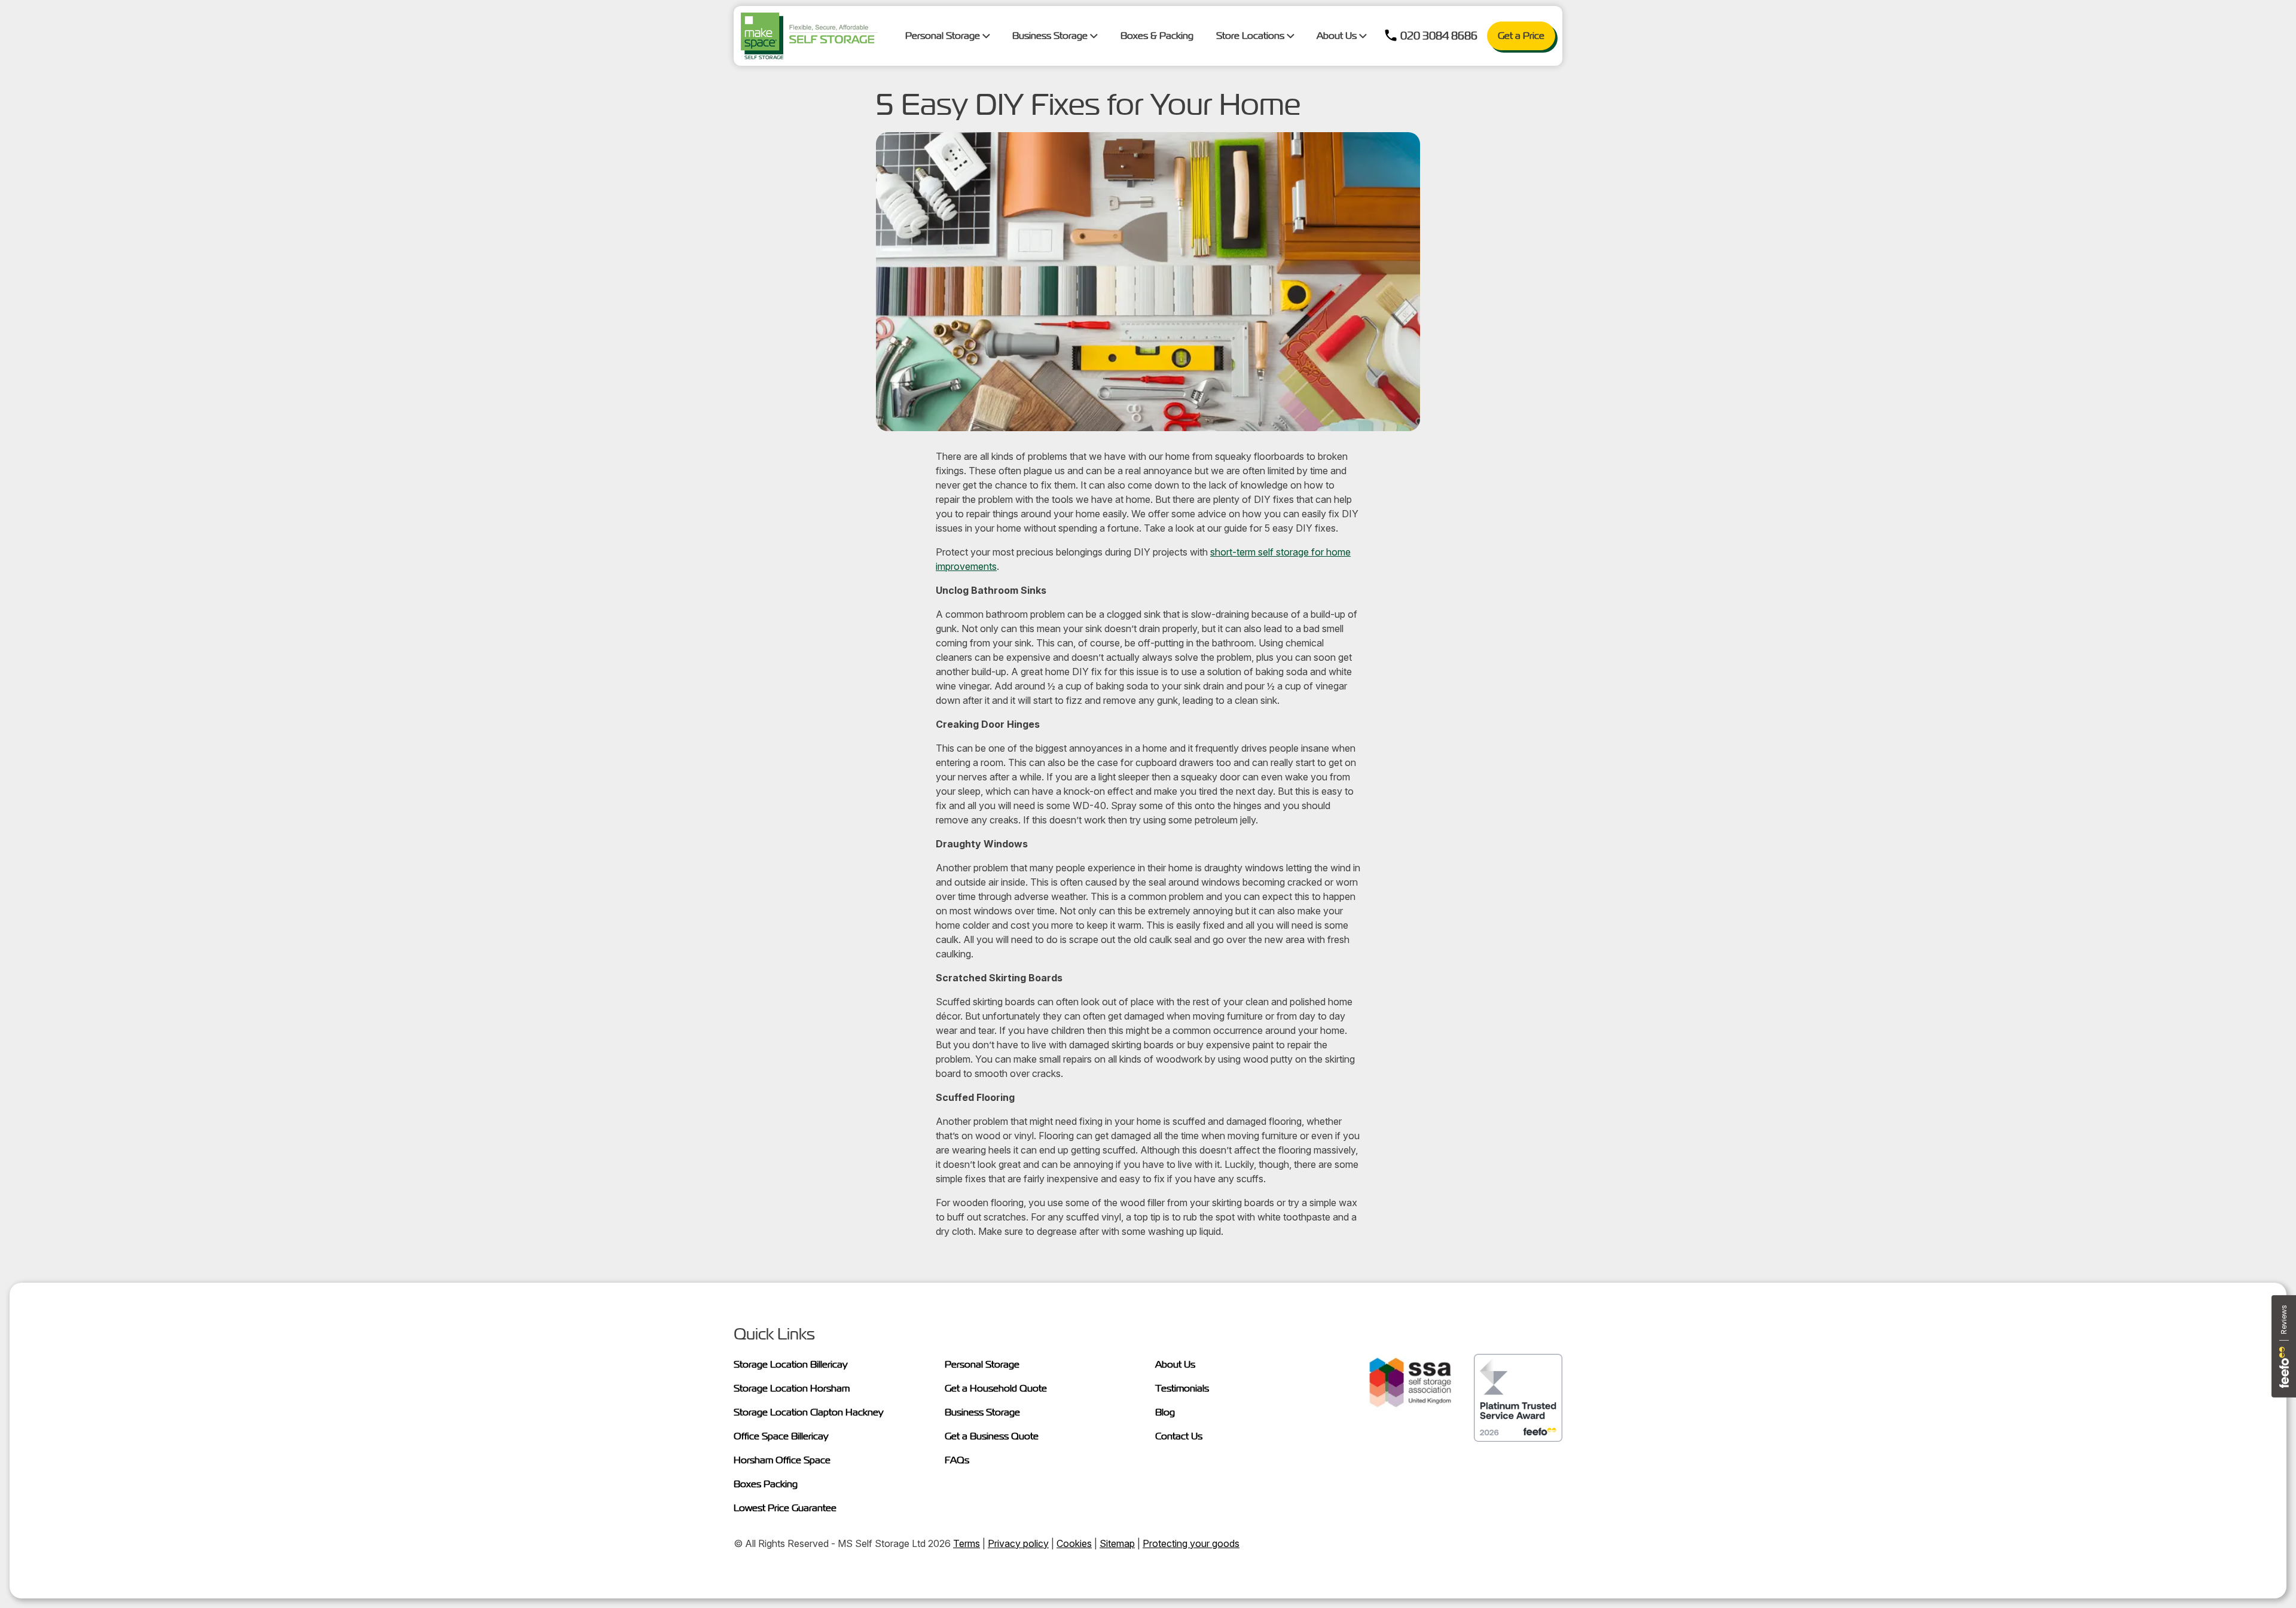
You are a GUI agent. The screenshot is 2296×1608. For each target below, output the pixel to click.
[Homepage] (809, 36)
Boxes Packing (766, 1484)
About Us (1175, 1364)
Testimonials (1182, 1388)
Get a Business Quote (992, 1436)
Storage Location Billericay (791, 1364)
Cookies (1074, 1543)
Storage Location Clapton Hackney (809, 1412)
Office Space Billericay (781, 1436)
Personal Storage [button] (944, 36)
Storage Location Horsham (792, 1388)
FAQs (957, 1460)
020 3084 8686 (1439, 36)
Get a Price (1521, 36)
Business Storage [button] (1051, 36)
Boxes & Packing (1157, 36)
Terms (967, 1543)
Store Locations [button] (1251, 36)
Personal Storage (982, 1364)
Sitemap (1117, 1543)
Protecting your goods (1191, 1543)
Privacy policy (1018, 1543)
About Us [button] (1338, 36)
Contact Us (1179, 1436)
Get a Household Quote (996, 1388)
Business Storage (982, 1412)
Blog (1165, 1412)
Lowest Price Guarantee (785, 1508)
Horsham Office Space (782, 1460)
